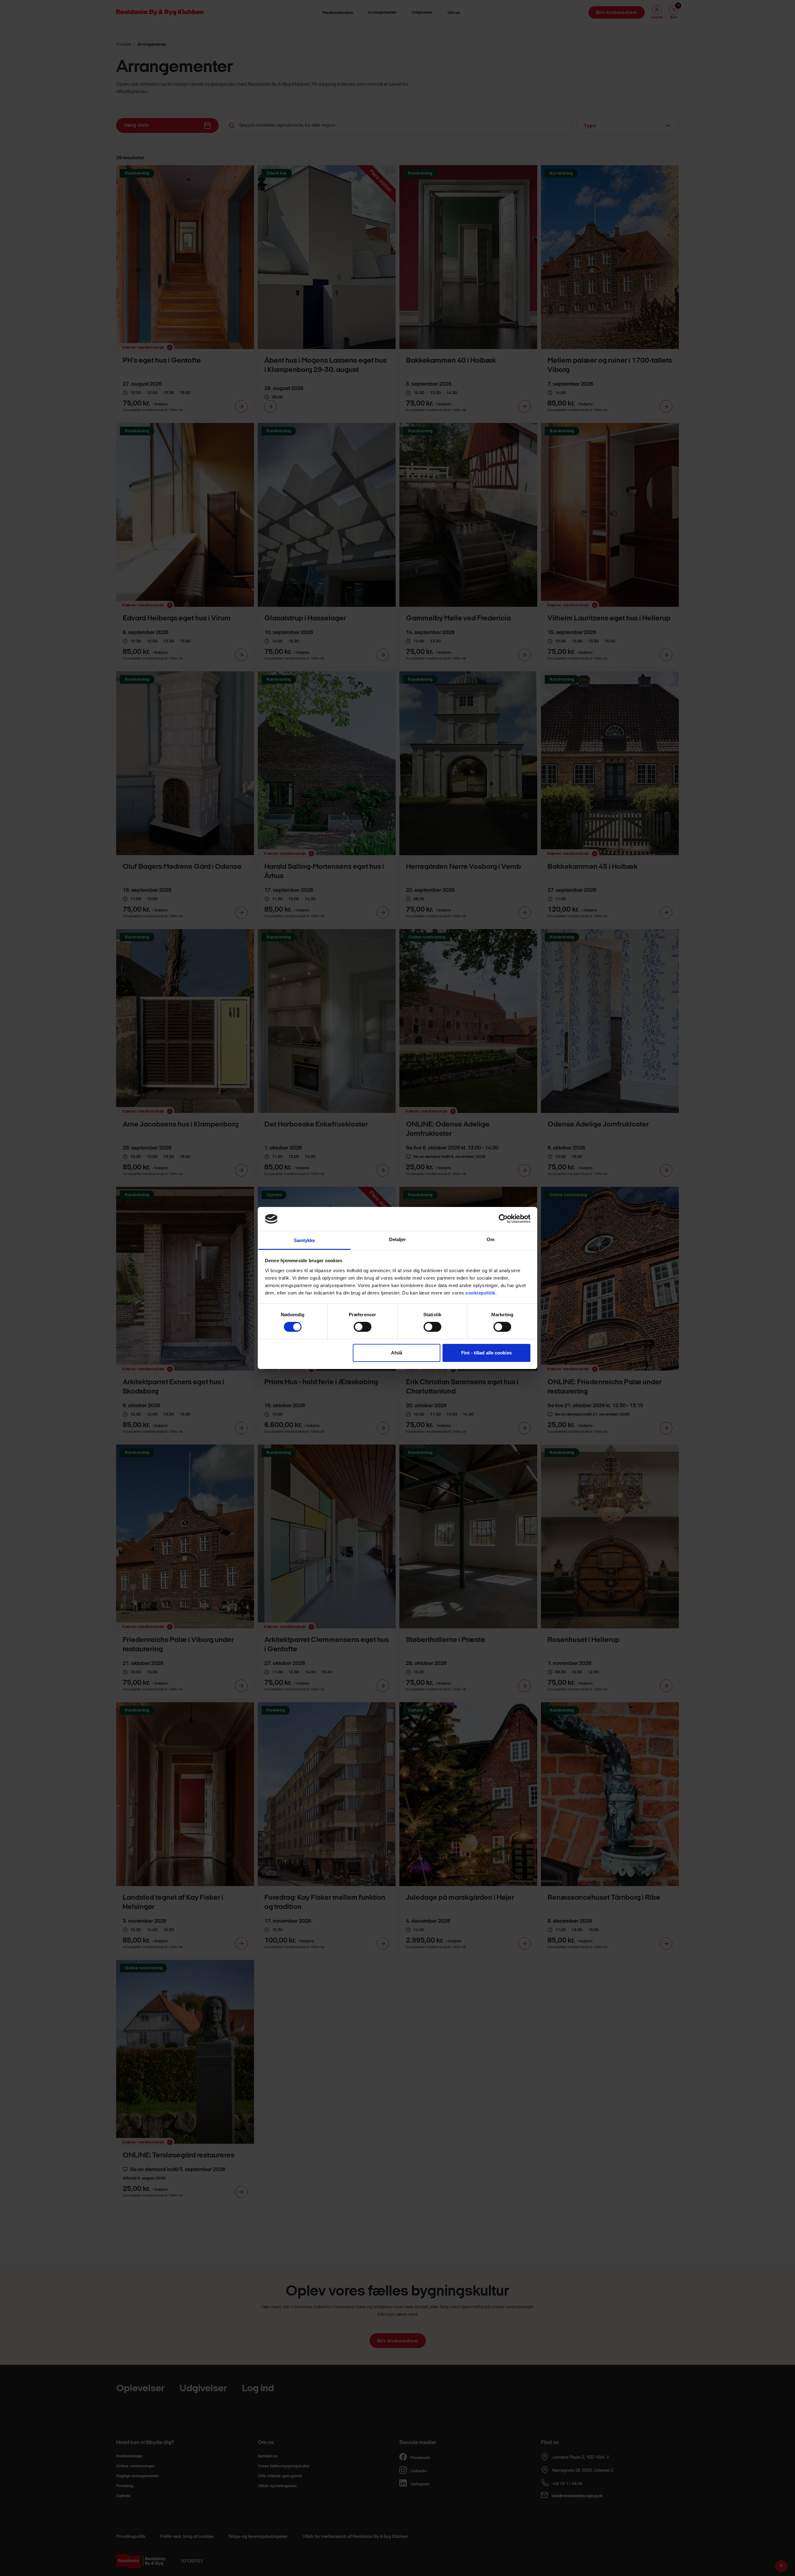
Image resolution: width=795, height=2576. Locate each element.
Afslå (397, 1353)
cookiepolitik (480, 1293)
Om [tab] (491, 1239)
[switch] (363, 1327)
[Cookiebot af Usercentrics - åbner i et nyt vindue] (503, 1219)
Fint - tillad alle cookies (486, 1353)
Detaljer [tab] (398, 1239)
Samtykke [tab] (304, 1240)
